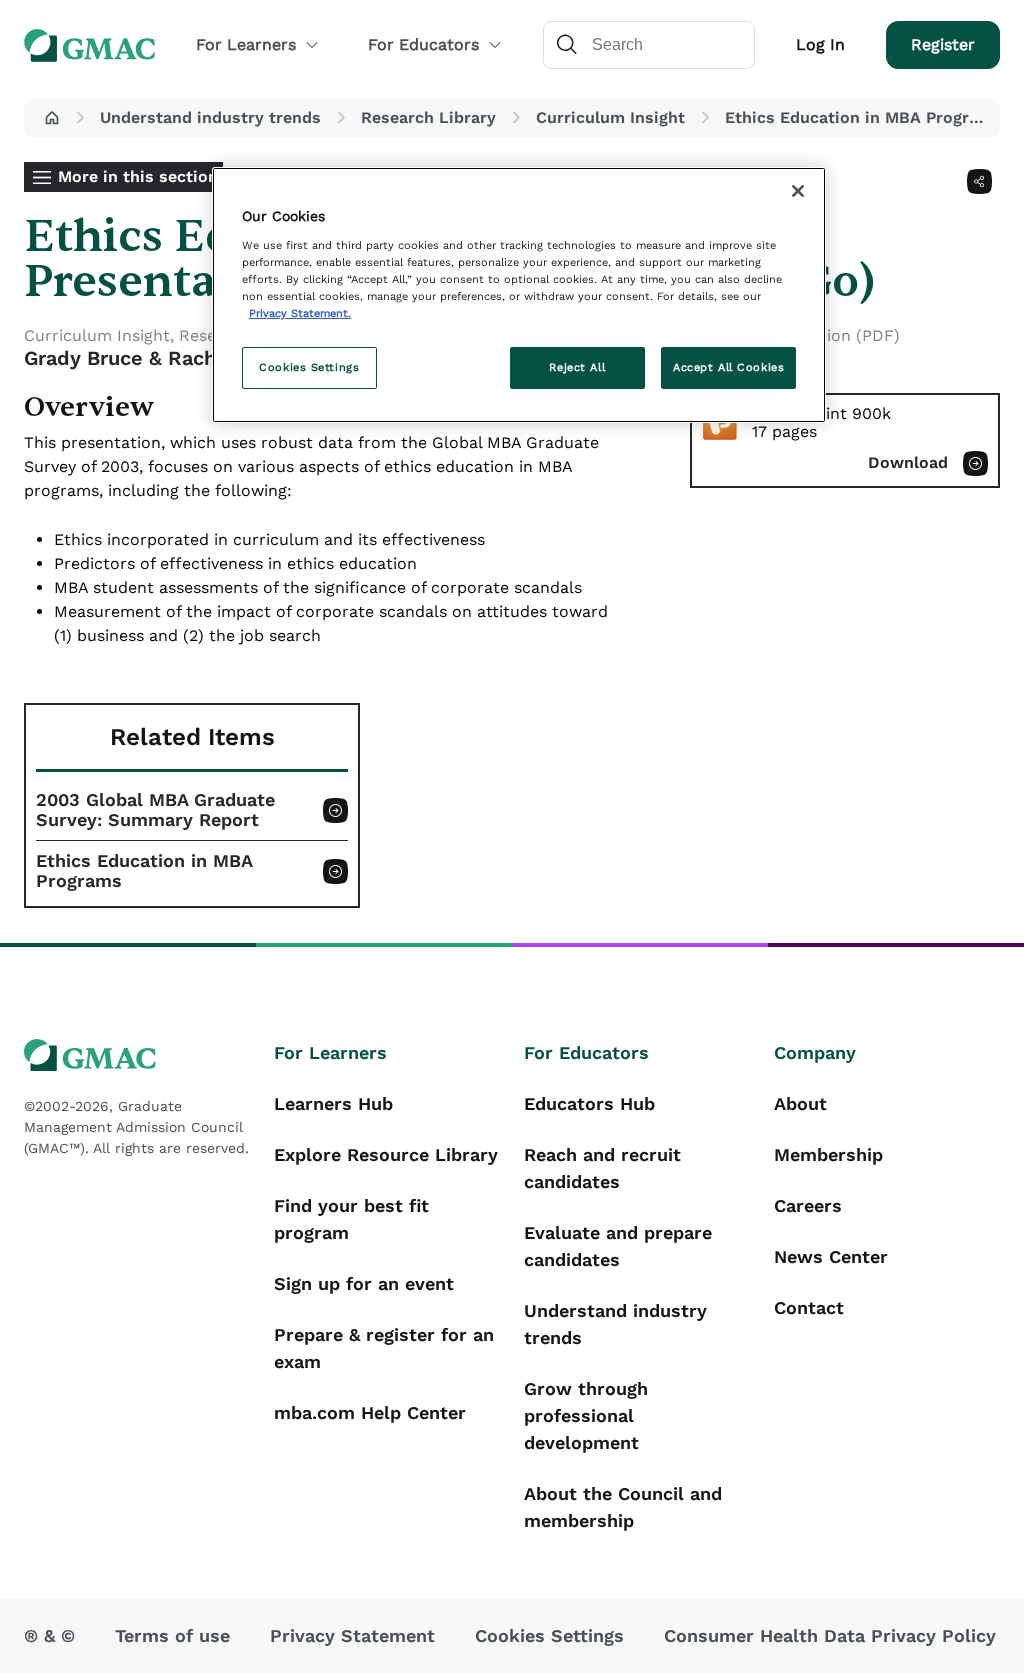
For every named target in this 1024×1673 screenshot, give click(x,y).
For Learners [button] (246, 44)
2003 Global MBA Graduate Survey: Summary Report (155, 810)
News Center (831, 1256)
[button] (52, 118)
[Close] (798, 191)
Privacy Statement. (300, 313)
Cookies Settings (309, 367)
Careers (808, 1205)
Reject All (577, 367)
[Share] (979, 181)
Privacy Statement (352, 1635)
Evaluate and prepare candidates (618, 1246)
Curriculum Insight (610, 117)
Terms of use (172, 1635)
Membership (828, 1154)
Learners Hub (333, 1103)
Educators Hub (589, 1103)
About (800, 1103)
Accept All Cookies (728, 367)
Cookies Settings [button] (549, 1635)
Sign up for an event (364, 1283)
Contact (809, 1307)
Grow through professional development (586, 1415)
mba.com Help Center (370, 1412)
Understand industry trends (210, 117)
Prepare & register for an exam (384, 1348)
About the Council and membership (623, 1507)
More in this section (138, 176)
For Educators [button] (423, 44)
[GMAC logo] (137, 1055)
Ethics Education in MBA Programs (144, 871)
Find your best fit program (351, 1219)
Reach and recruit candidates (602, 1168)
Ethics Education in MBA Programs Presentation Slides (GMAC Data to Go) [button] (858, 117)
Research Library (428, 117)
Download (908, 462)
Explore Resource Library (386, 1154)
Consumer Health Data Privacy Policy (830, 1635)
